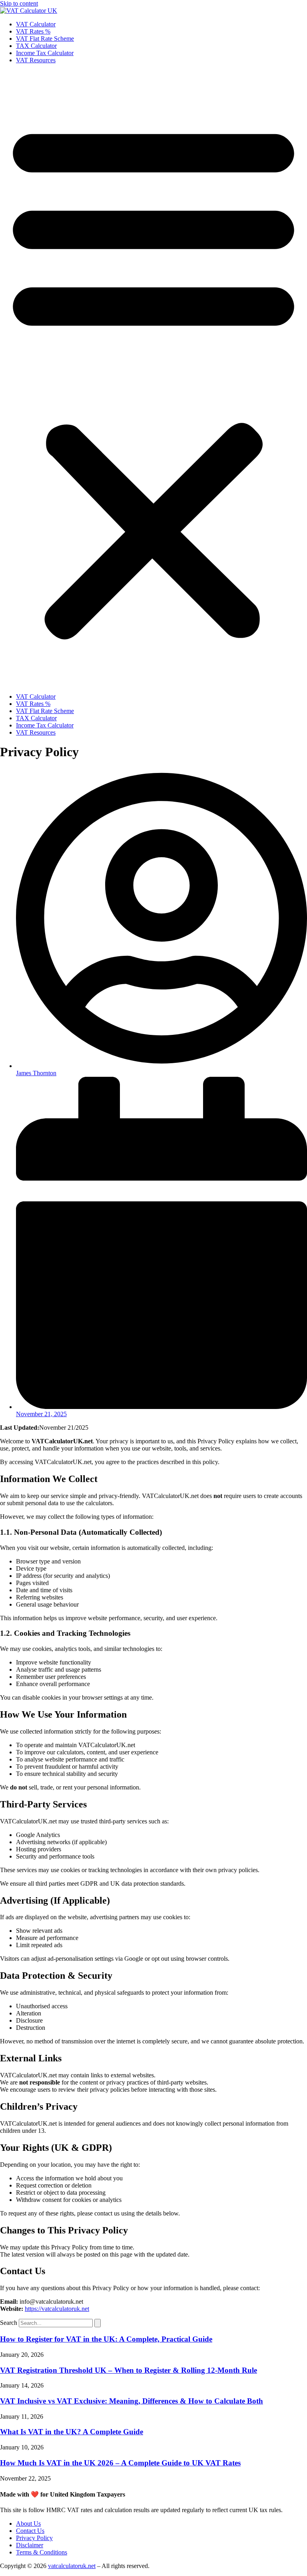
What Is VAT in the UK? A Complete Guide (72, 2432)
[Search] (98, 2323)
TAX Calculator (36, 46)
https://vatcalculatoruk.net (57, 2309)
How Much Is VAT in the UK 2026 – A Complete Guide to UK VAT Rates (120, 2463)
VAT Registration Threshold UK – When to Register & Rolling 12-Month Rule (129, 2370)
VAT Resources (36, 60)
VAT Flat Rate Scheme (45, 39)
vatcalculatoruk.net (72, 2566)
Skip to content (19, 3)
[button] (153, 378)
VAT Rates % (33, 31)
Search (9, 2323)
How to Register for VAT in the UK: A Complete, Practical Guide (106, 2339)
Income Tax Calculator (45, 53)
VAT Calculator (36, 24)
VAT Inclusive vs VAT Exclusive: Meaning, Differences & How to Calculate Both (132, 2401)
